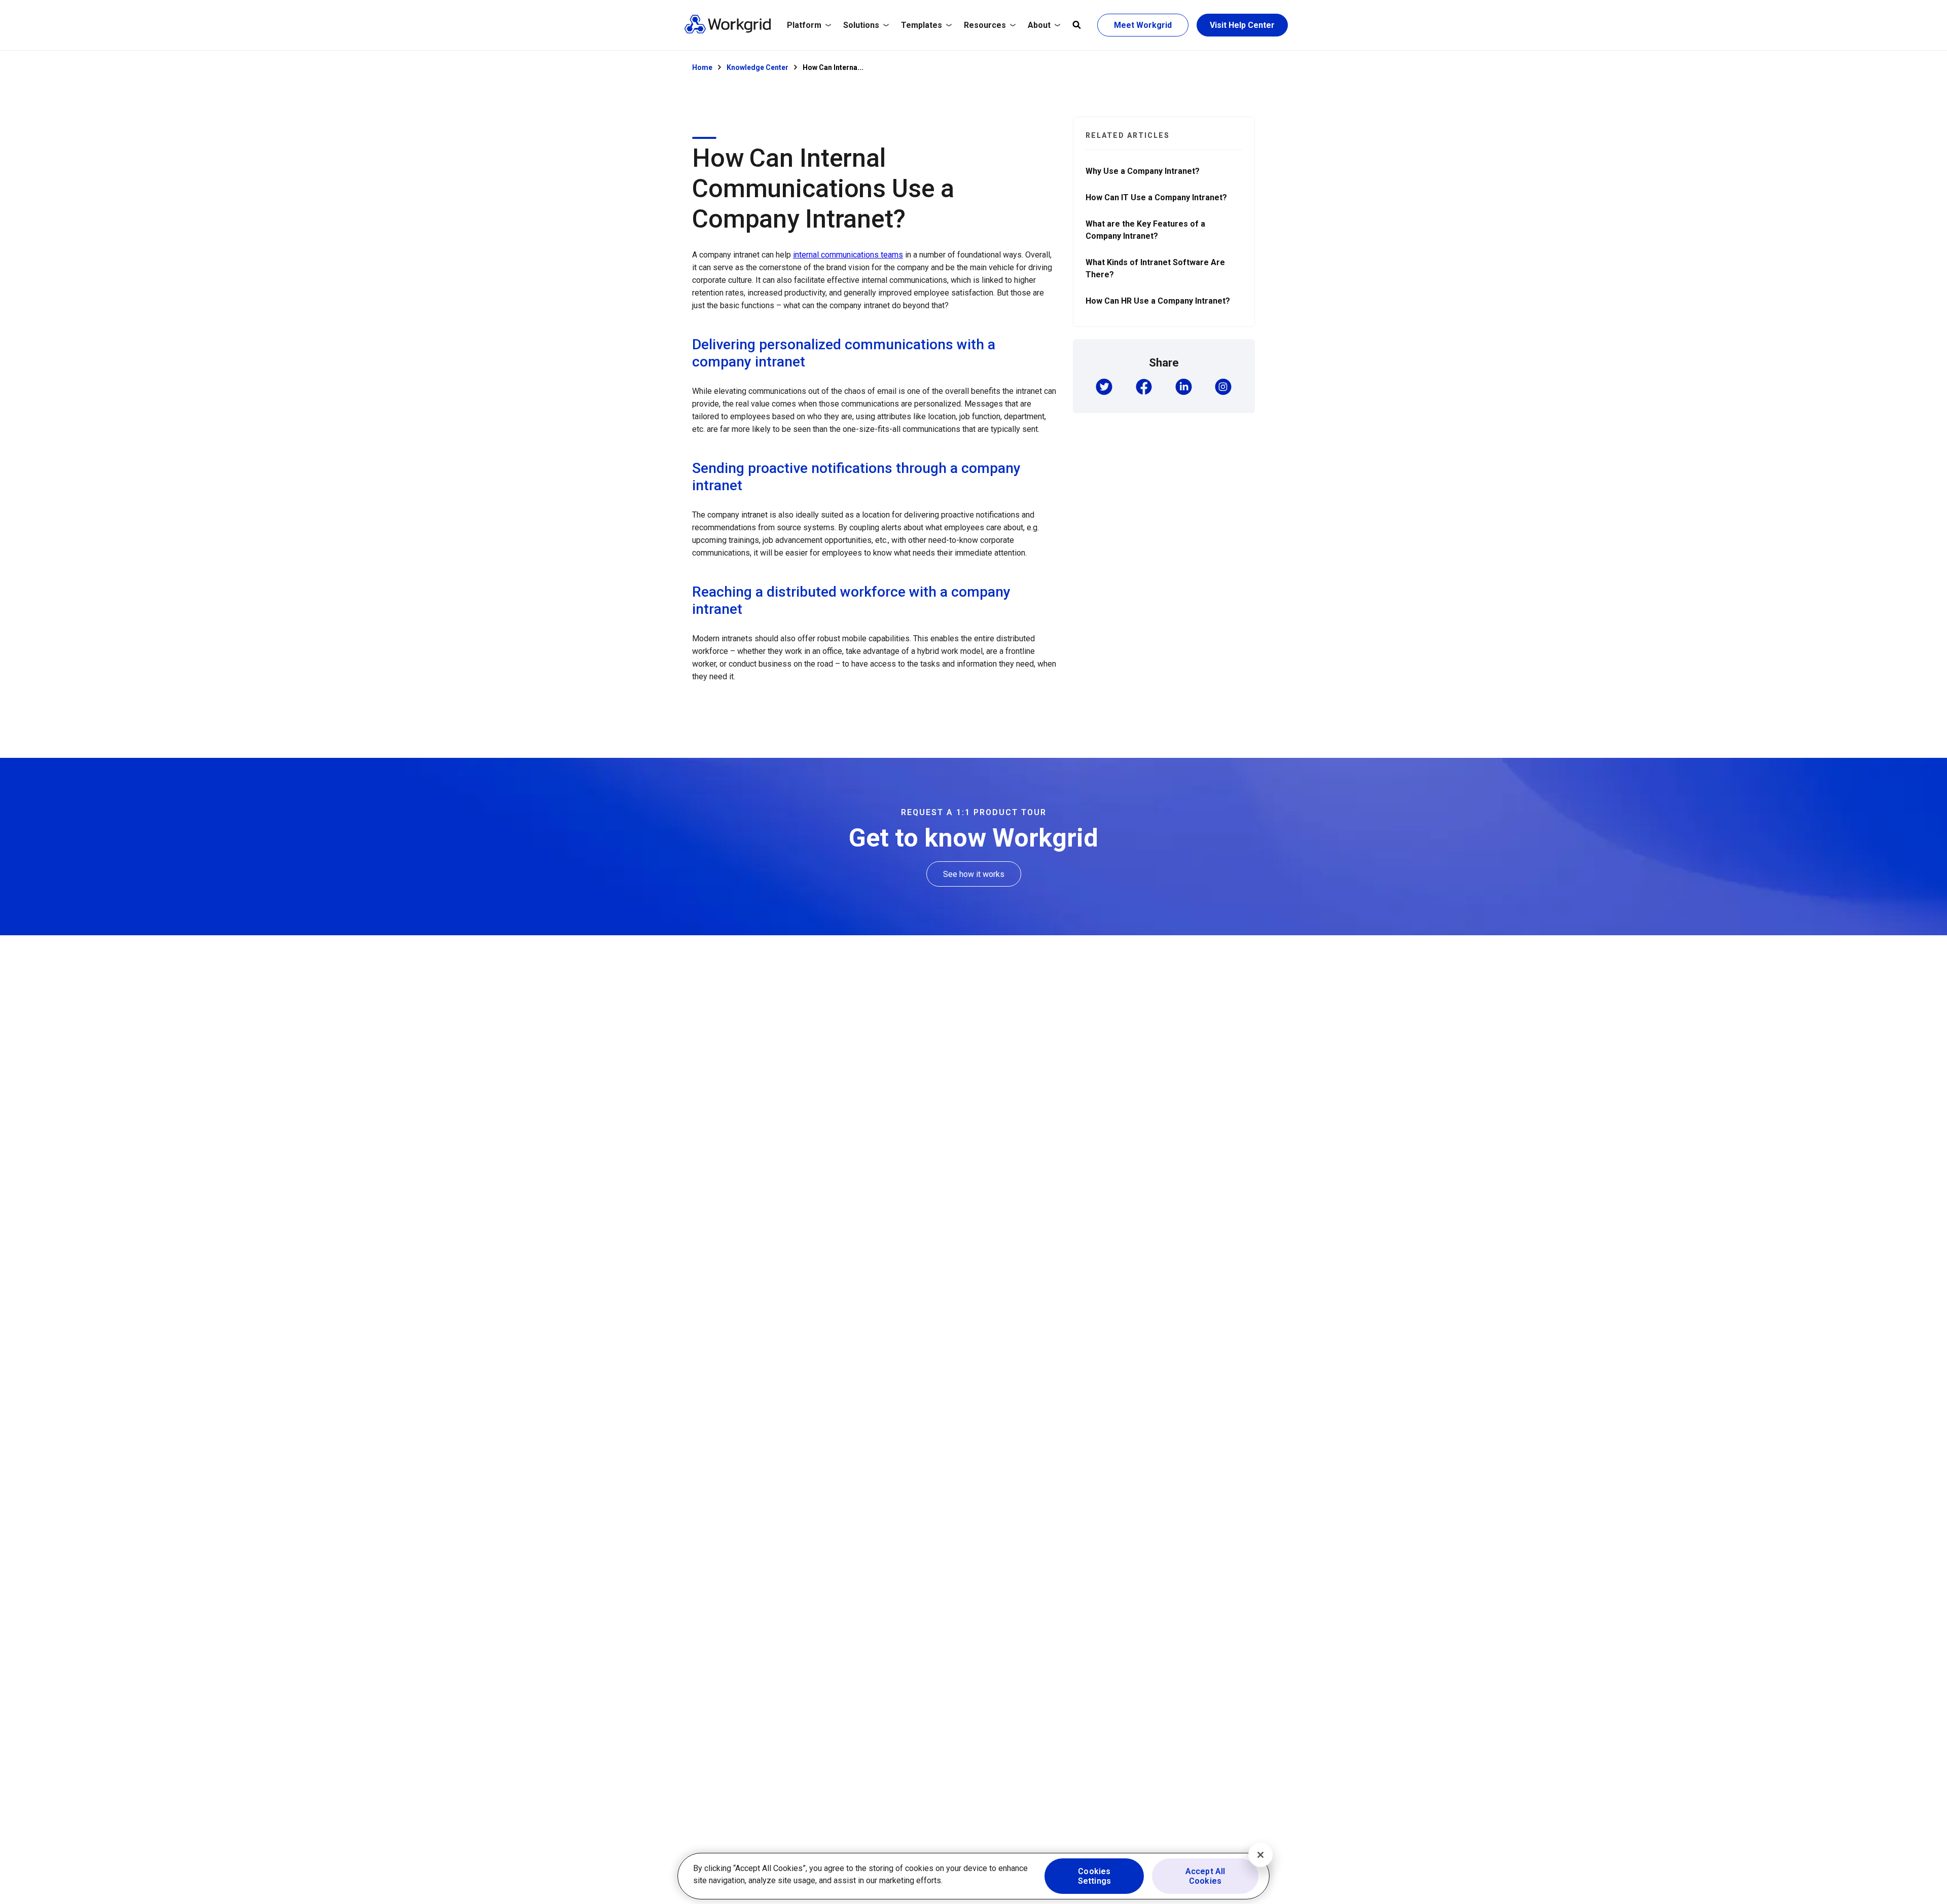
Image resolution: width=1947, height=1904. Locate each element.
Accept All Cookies (1205, 1876)
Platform (804, 25)
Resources (985, 25)
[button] (1104, 388)
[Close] (1260, 1855)
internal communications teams (848, 255)
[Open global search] (1077, 25)
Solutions (861, 25)
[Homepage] (728, 31)
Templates (922, 25)
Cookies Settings (1094, 1876)
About (1039, 25)
